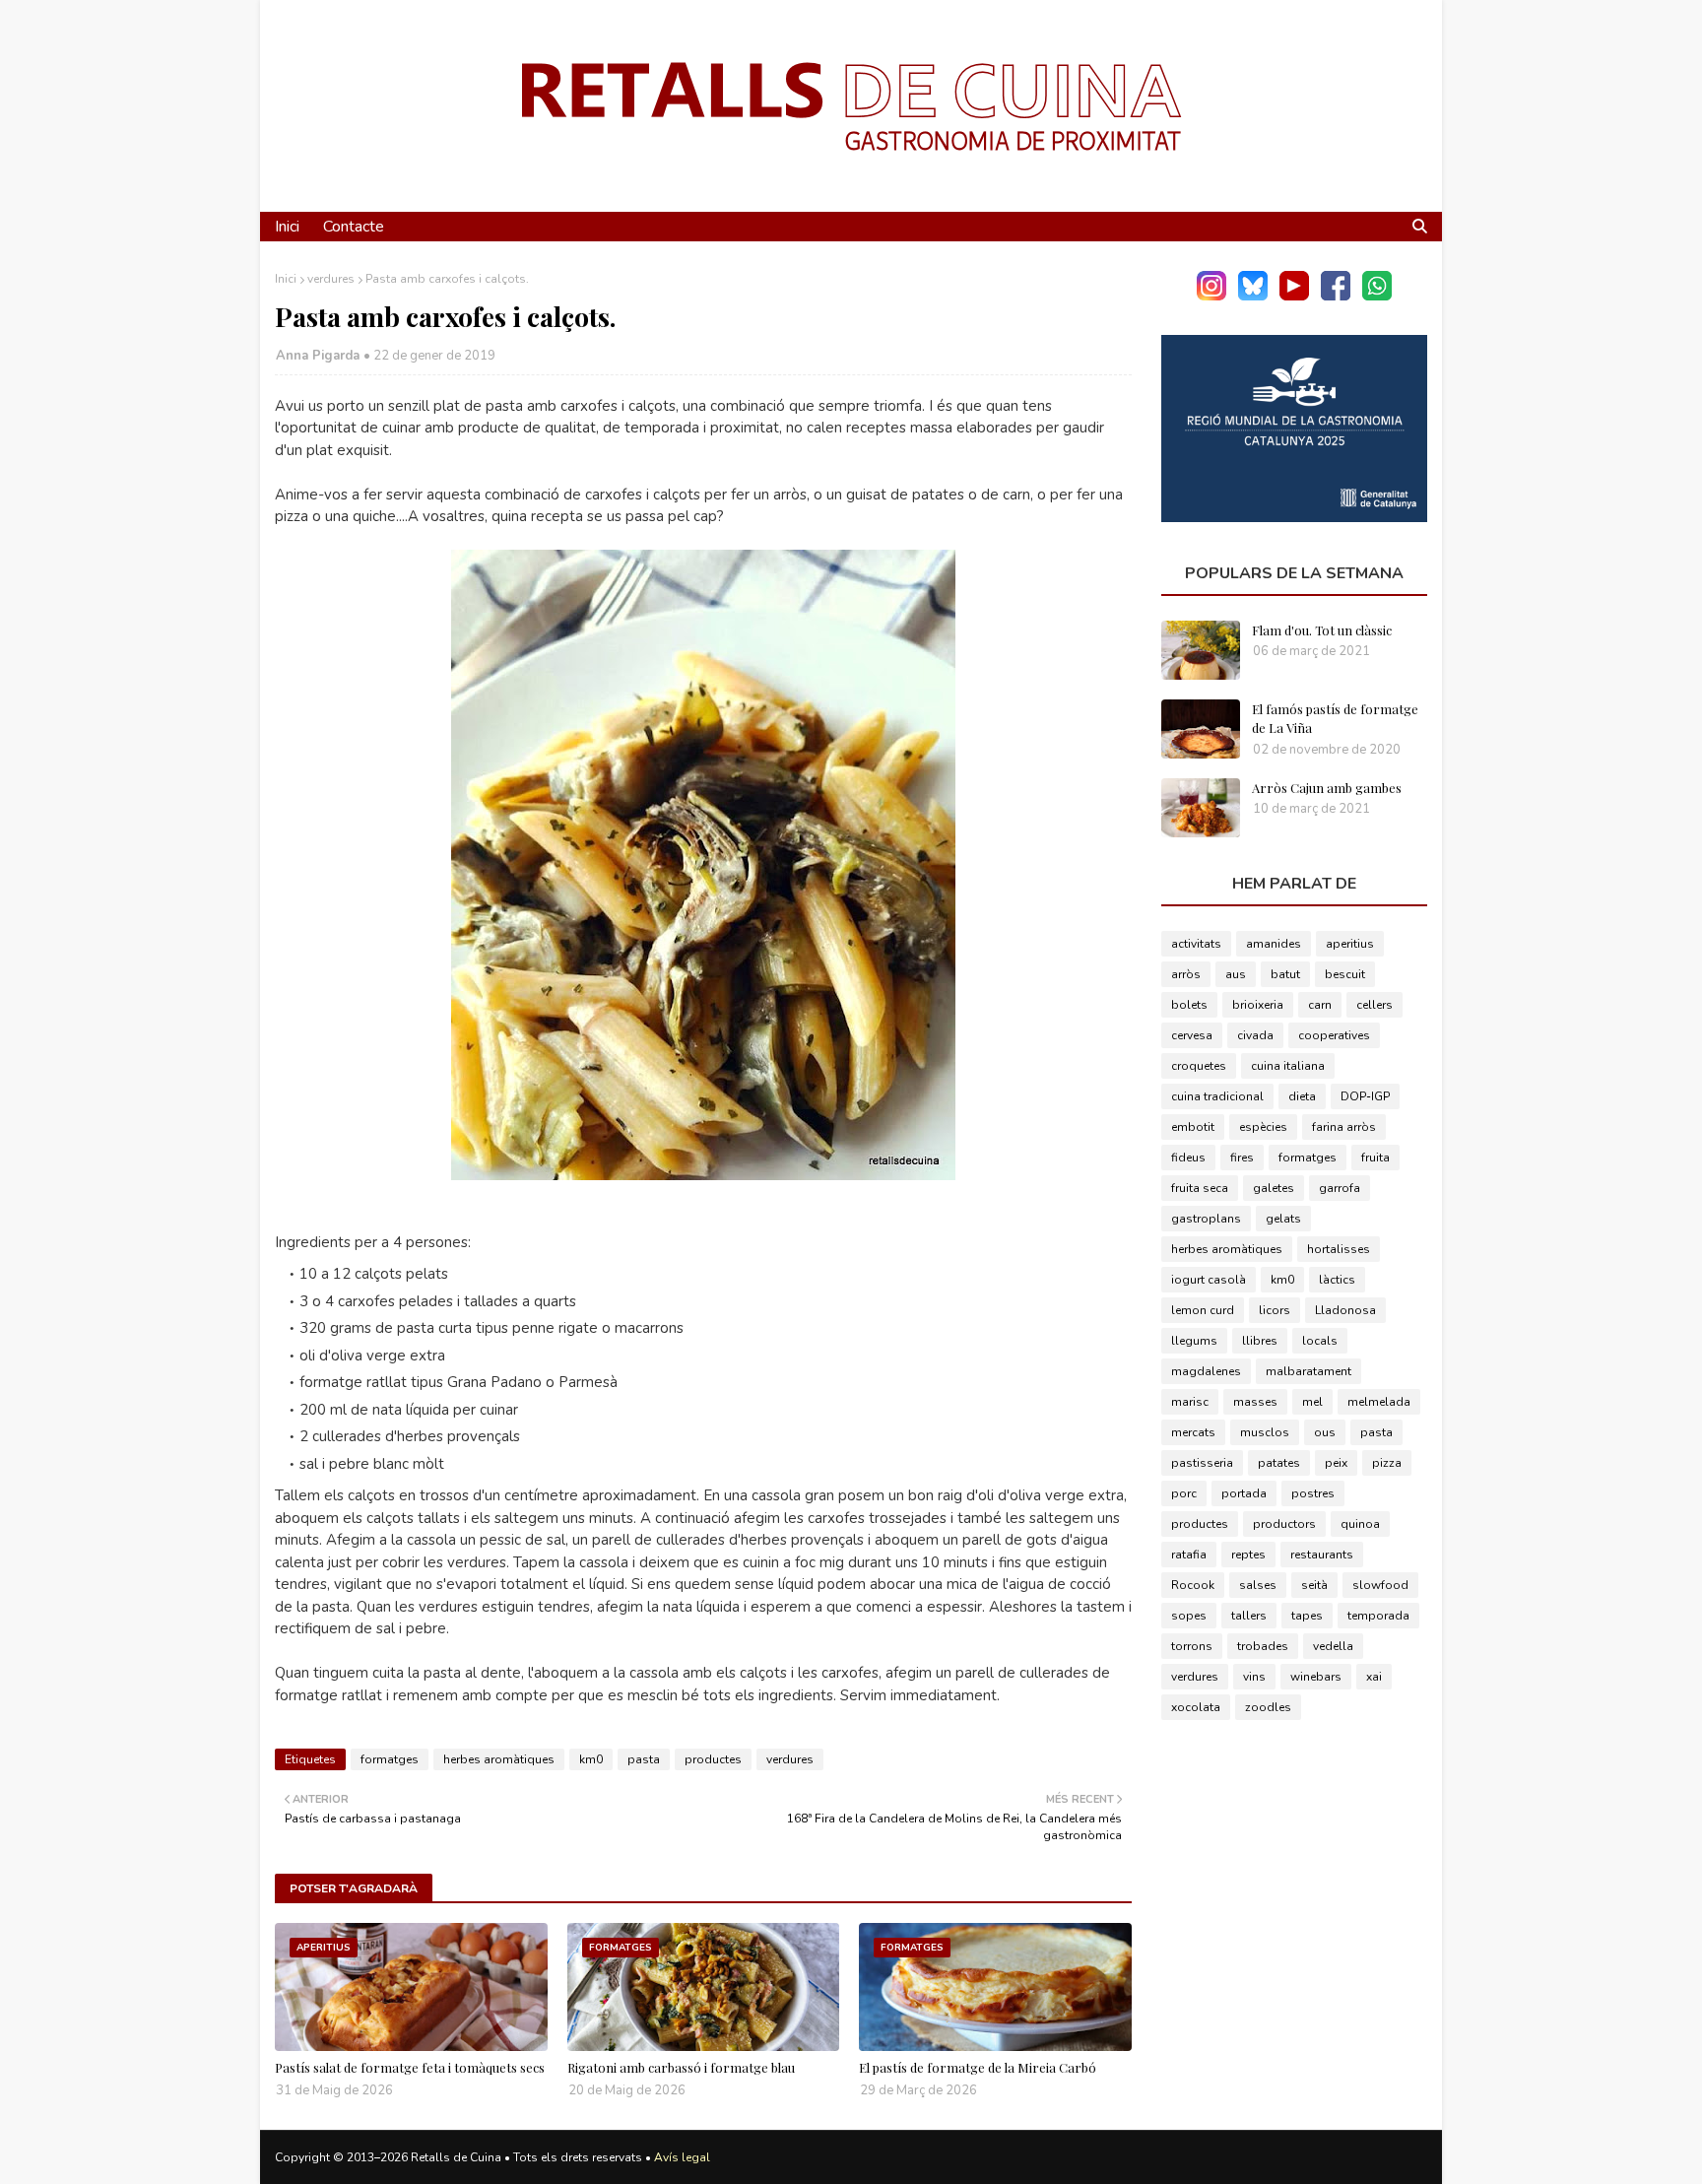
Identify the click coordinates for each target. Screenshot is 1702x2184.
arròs (1186, 974)
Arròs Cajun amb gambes (1327, 788)
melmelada (1379, 1402)
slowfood (1380, 1585)
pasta (644, 1759)
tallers (1249, 1616)
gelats (1283, 1219)
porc (1184, 1493)
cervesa (1192, 1035)
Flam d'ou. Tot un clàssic (1322, 630)
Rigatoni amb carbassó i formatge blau (681, 2067)
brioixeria (1258, 1005)
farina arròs (1344, 1127)
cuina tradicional (1217, 1096)
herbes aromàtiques (499, 1759)
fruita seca (1200, 1188)
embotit (1193, 1127)
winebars (1316, 1677)
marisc (1190, 1402)
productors (1284, 1524)
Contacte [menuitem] (354, 227)
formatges (390, 1759)
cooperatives (1334, 1035)
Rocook (1193, 1585)
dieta (1302, 1096)
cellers (1375, 1005)
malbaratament (1309, 1371)
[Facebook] (1336, 296)
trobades (1263, 1646)
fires (1242, 1158)
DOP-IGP (1365, 1096)
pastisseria (1202, 1463)
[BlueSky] (1253, 296)
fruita (1375, 1158)
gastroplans (1206, 1219)
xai (1374, 1677)
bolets (1189, 1005)
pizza (1387, 1463)
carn (1320, 1005)
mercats (1193, 1432)
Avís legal (682, 2157)
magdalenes (1206, 1371)
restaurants (1322, 1555)
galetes (1274, 1188)
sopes (1189, 1616)
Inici (286, 279)
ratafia (1189, 1555)
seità (1314, 1585)
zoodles (1268, 1707)
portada (1244, 1493)
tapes (1307, 1616)
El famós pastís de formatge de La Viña (1335, 719)
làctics (1337, 1280)
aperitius (1350, 944)
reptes (1248, 1555)
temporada (1378, 1616)
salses (1258, 1585)
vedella (1333, 1646)
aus (1236, 974)
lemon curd (1203, 1310)
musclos (1265, 1432)
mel (1312, 1402)
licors (1275, 1310)
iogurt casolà (1209, 1280)
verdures (331, 279)
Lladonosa (1345, 1310)
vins (1254, 1677)
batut (1285, 974)
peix (1336, 1463)
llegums (1194, 1341)
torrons (1192, 1646)
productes (713, 1759)
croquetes (1199, 1066)
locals (1320, 1341)
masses (1255, 1402)
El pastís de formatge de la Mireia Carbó (978, 2067)
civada (1255, 1035)
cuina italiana (1288, 1066)
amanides (1274, 944)
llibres (1260, 1341)
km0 (591, 1759)
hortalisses (1339, 1249)
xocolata (1196, 1707)
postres (1313, 1493)
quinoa (1360, 1524)
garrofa (1340, 1188)
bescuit (1345, 974)
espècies (1263, 1127)
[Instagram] (1211, 296)
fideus (1188, 1158)
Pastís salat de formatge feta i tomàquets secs (410, 2067)
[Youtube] (1294, 296)
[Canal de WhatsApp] (1377, 296)
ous (1325, 1432)
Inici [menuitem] (287, 227)
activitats (1196, 944)
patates (1279, 1463)
